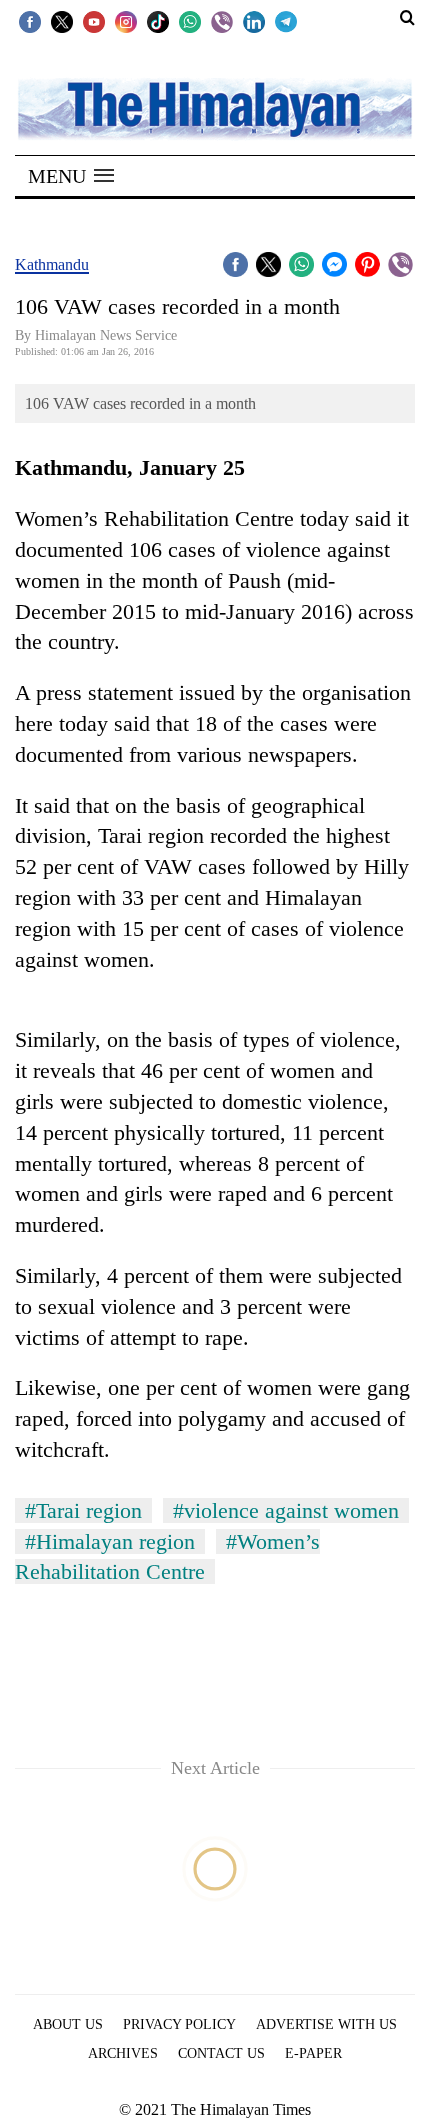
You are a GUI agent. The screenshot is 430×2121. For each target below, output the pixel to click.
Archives (123, 2053)
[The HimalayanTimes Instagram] (126, 21)
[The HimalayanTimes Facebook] (30, 21)
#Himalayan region (110, 1541)
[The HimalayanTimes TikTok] (158, 21)
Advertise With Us (326, 2024)
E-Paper (313, 2053)
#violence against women (286, 1510)
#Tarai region (83, 1510)
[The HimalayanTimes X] (62, 21)
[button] (71, 176)
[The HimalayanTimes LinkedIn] (254, 21)
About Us (68, 2024)
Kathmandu (52, 264)
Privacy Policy (179, 2024)
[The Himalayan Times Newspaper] (215, 107)
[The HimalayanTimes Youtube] (94, 21)
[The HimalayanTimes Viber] (222, 21)
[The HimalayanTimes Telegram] (286, 21)
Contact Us (221, 2053)
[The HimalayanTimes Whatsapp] (190, 21)
